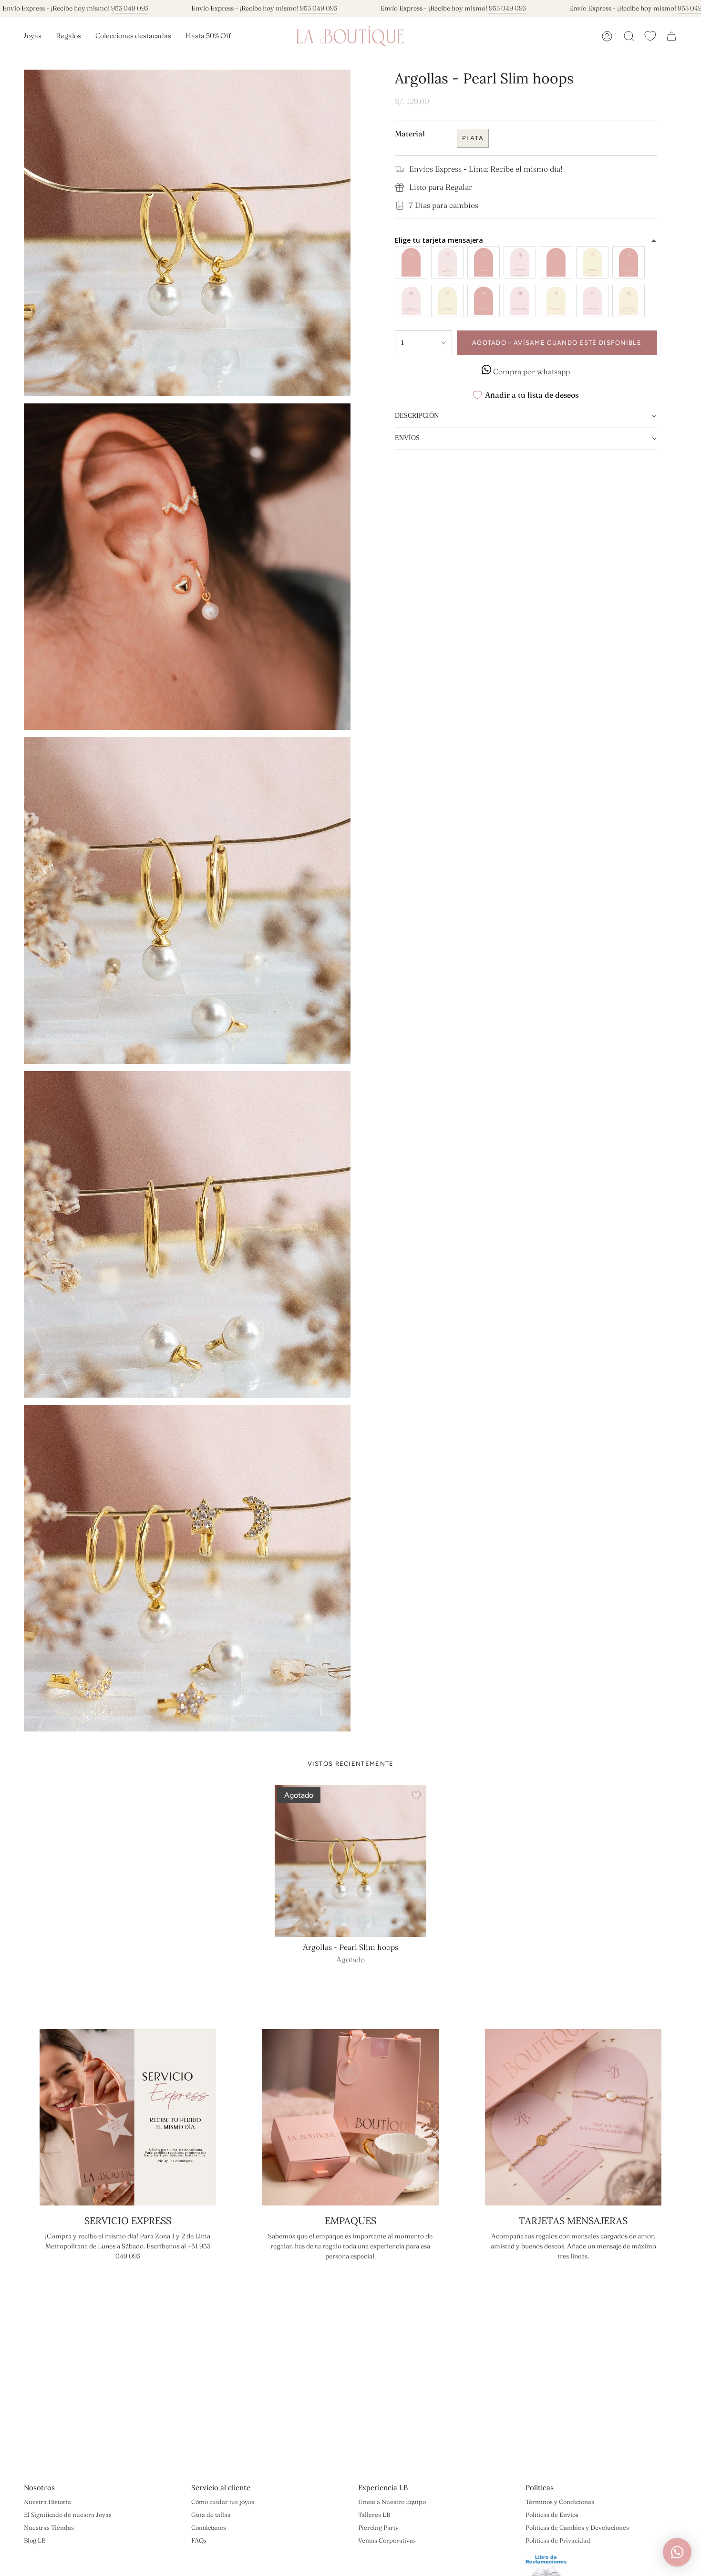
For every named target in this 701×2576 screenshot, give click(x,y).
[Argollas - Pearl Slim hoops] (351, 1861)
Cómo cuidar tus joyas (223, 2502)
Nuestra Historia (47, 2502)
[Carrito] (671, 36)
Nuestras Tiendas (49, 2527)
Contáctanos (209, 2527)
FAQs (199, 2540)
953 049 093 (130, 8)
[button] (33, 36)
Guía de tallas (211, 2514)
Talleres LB (374, 2514)
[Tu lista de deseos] (650, 36)
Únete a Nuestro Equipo (392, 2502)
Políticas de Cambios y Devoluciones (577, 2527)
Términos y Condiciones (560, 2502)
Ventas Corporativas (387, 2540)
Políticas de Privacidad (558, 2540)
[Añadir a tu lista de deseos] (416, 1795)
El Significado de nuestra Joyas (68, 2514)
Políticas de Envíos (552, 2514)
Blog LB (35, 2540)
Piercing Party (378, 2527)
